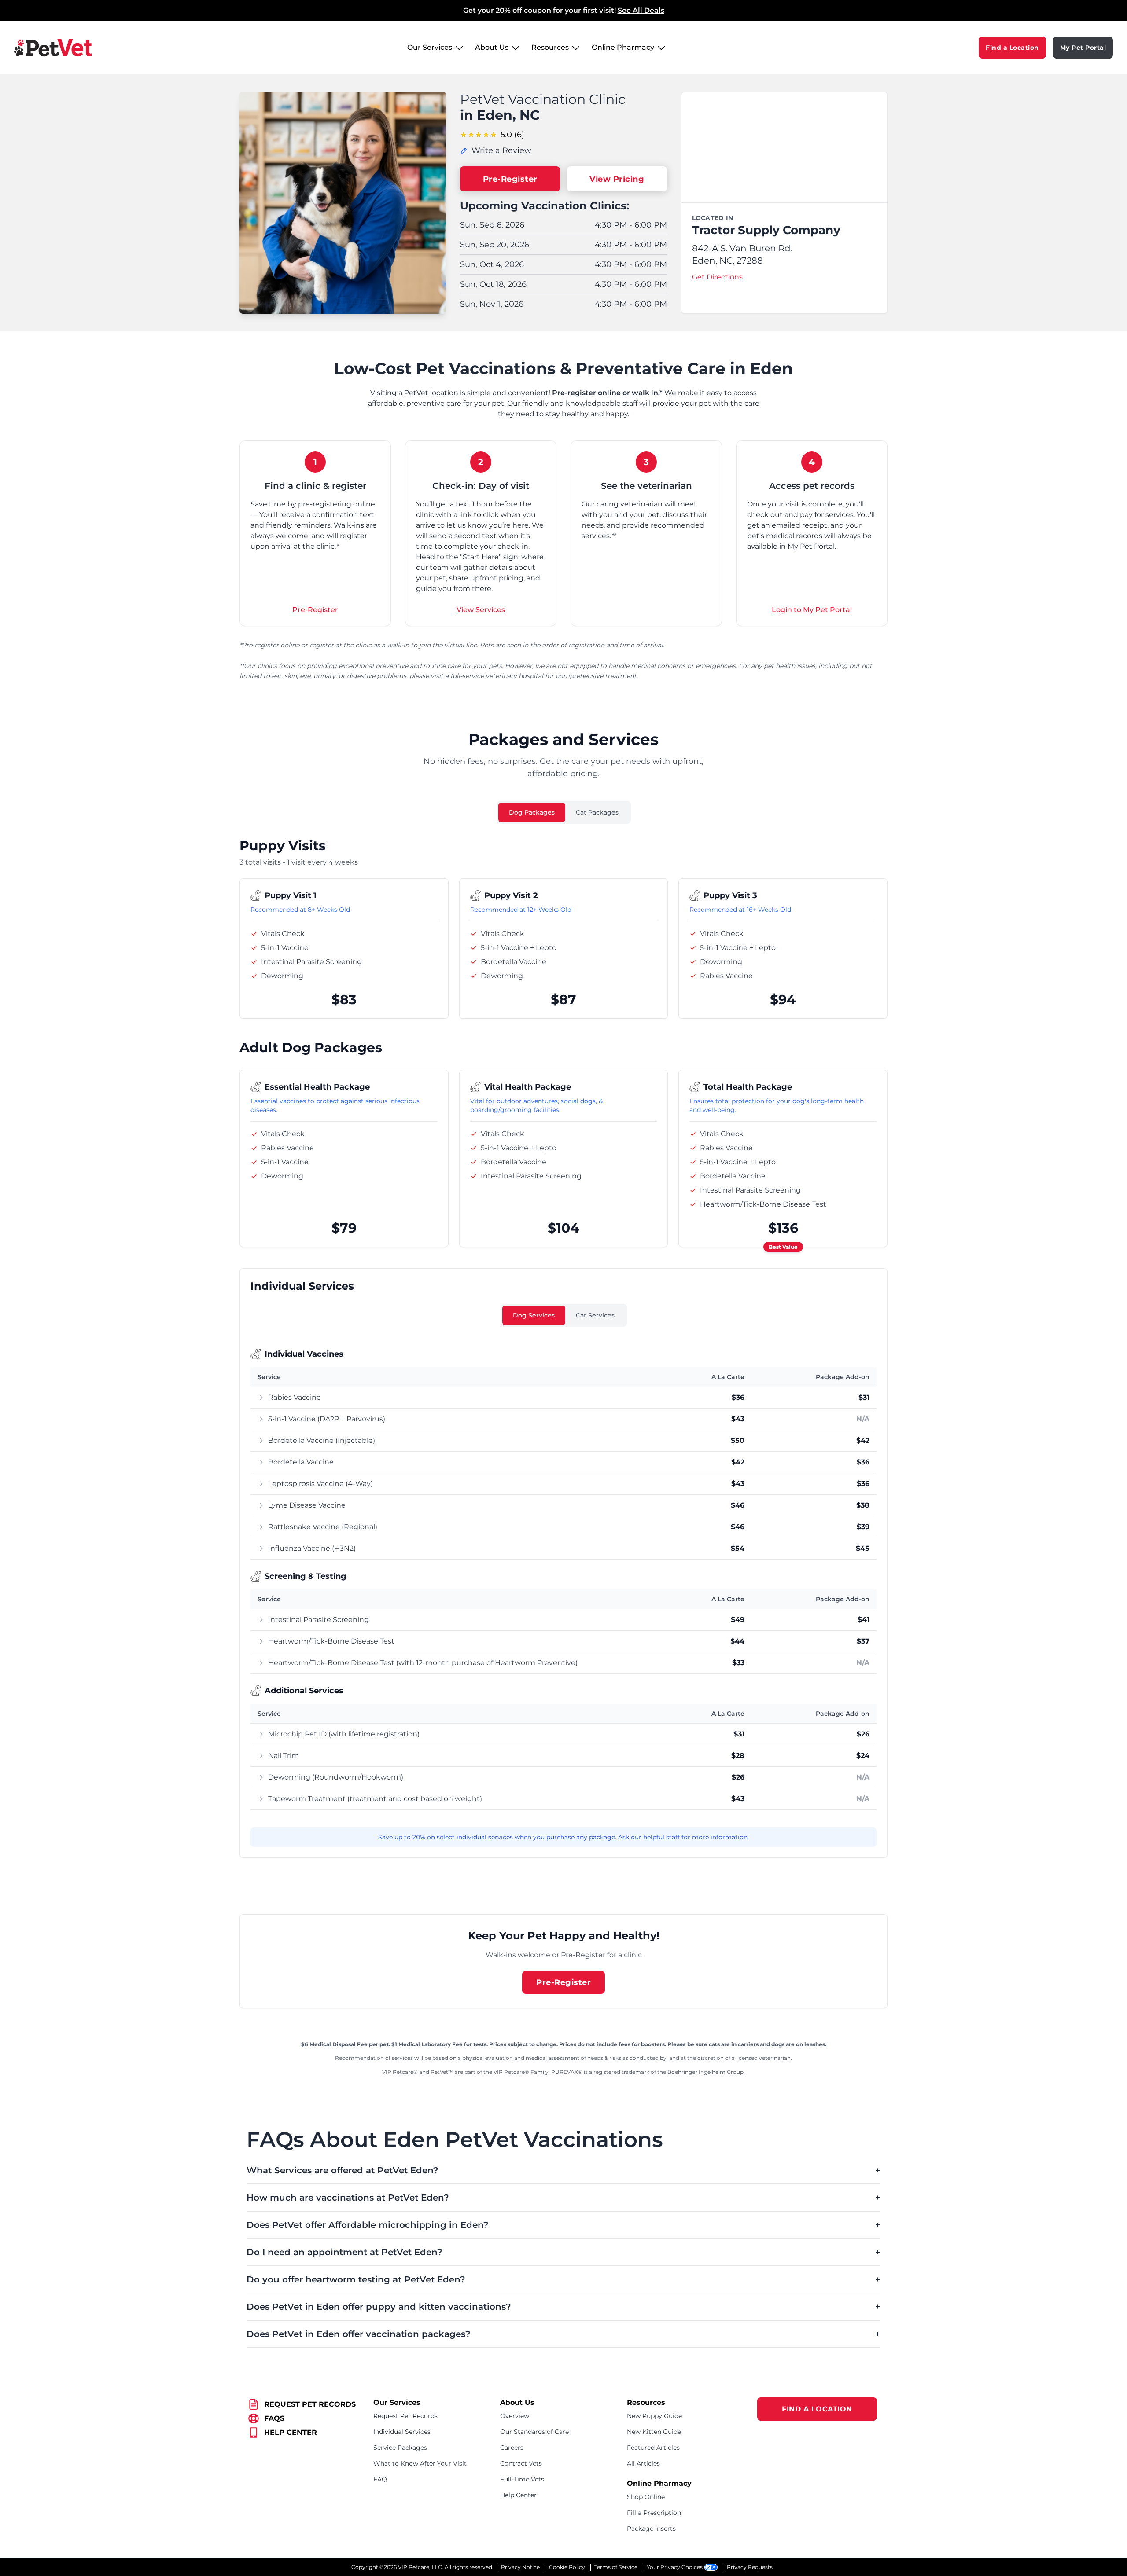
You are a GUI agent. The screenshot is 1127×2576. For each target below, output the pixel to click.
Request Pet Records (405, 2416)
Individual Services (402, 2432)
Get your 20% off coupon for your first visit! (564, 10)
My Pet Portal (1083, 48)
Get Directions (717, 277)
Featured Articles (653, 2448)
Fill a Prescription (654, 2513)
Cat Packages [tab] (597, 812)
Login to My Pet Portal (812, 610)
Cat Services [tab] (595, 1315)
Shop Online (646, 2497)
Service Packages (400, 2448)
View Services (481, 610)
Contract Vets (521, 2463)
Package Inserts (651, 2528)
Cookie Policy (567, 2567)
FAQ (380, 2479)
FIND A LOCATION (817, 2409)
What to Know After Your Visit (420, 2463)
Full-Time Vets (522, 2479)
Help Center (518, 2495)
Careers (512, 2448)
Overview (515, 2416)
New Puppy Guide (654, 2416)
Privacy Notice (520, 2567)
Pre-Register (510, 179)
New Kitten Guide (654, 2432)
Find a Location (1012, 48)
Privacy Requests (750, 2567)
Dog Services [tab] (534, 1315)
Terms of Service (616, 2567)
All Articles (643, 2463)
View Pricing (617, 179)
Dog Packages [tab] (532, 812)
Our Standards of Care (534, 2432)
